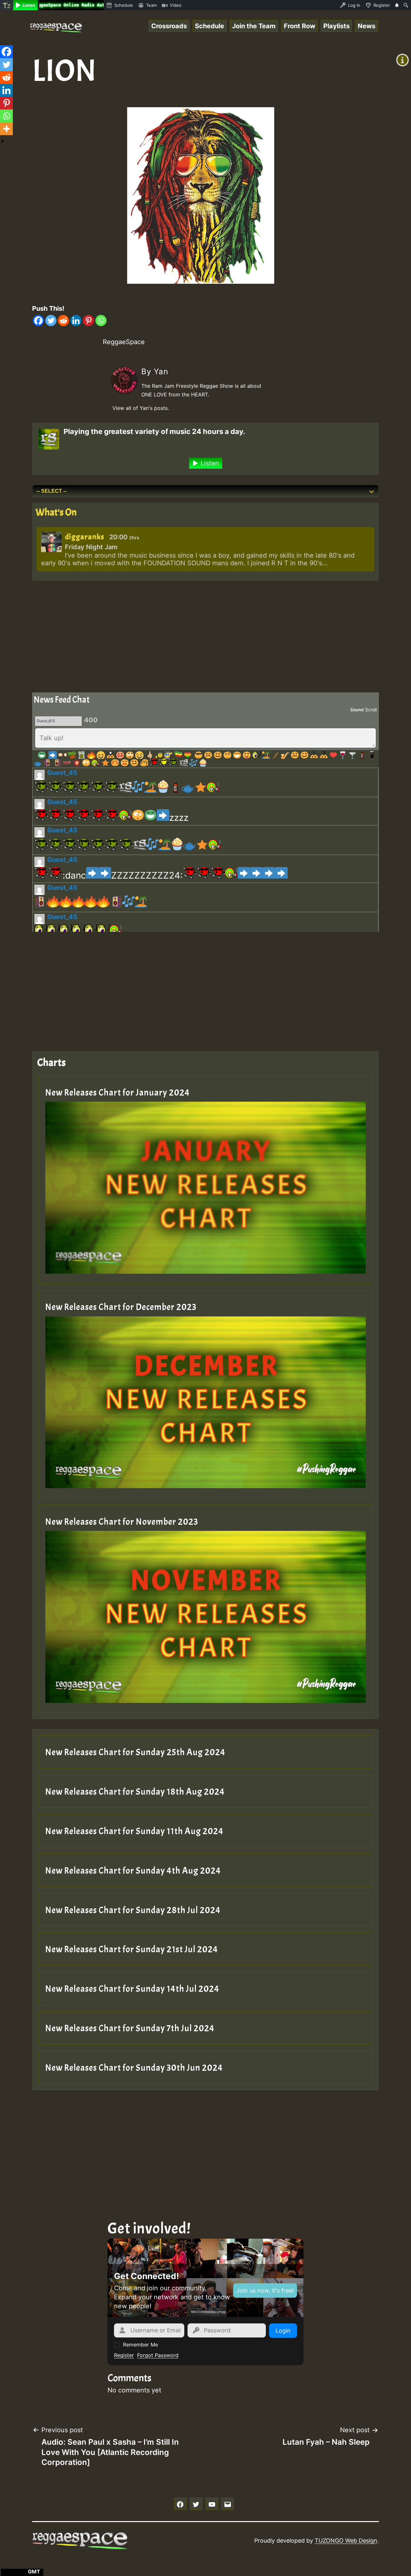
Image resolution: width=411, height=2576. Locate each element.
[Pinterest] (88, 321)
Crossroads (169, 26)
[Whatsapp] (101, 321)
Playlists (337, 26)
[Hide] (3, 141)
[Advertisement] (205, 635)
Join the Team (254, 26)
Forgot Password (158, 2355)
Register (124, 2355)
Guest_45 (62, 773)
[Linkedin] (76, 321)
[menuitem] (7, 5)
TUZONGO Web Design (346, 2541)
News (367, 26)
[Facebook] (38, 321)
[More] (6, 129)
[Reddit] (63, 321)
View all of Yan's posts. (141, 408)
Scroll (371, 710)
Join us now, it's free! (265, 2290)
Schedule (210, 26)
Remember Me (140, 2345)
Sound (357, 710)
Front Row (300, 26)
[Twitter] (51, 321)
